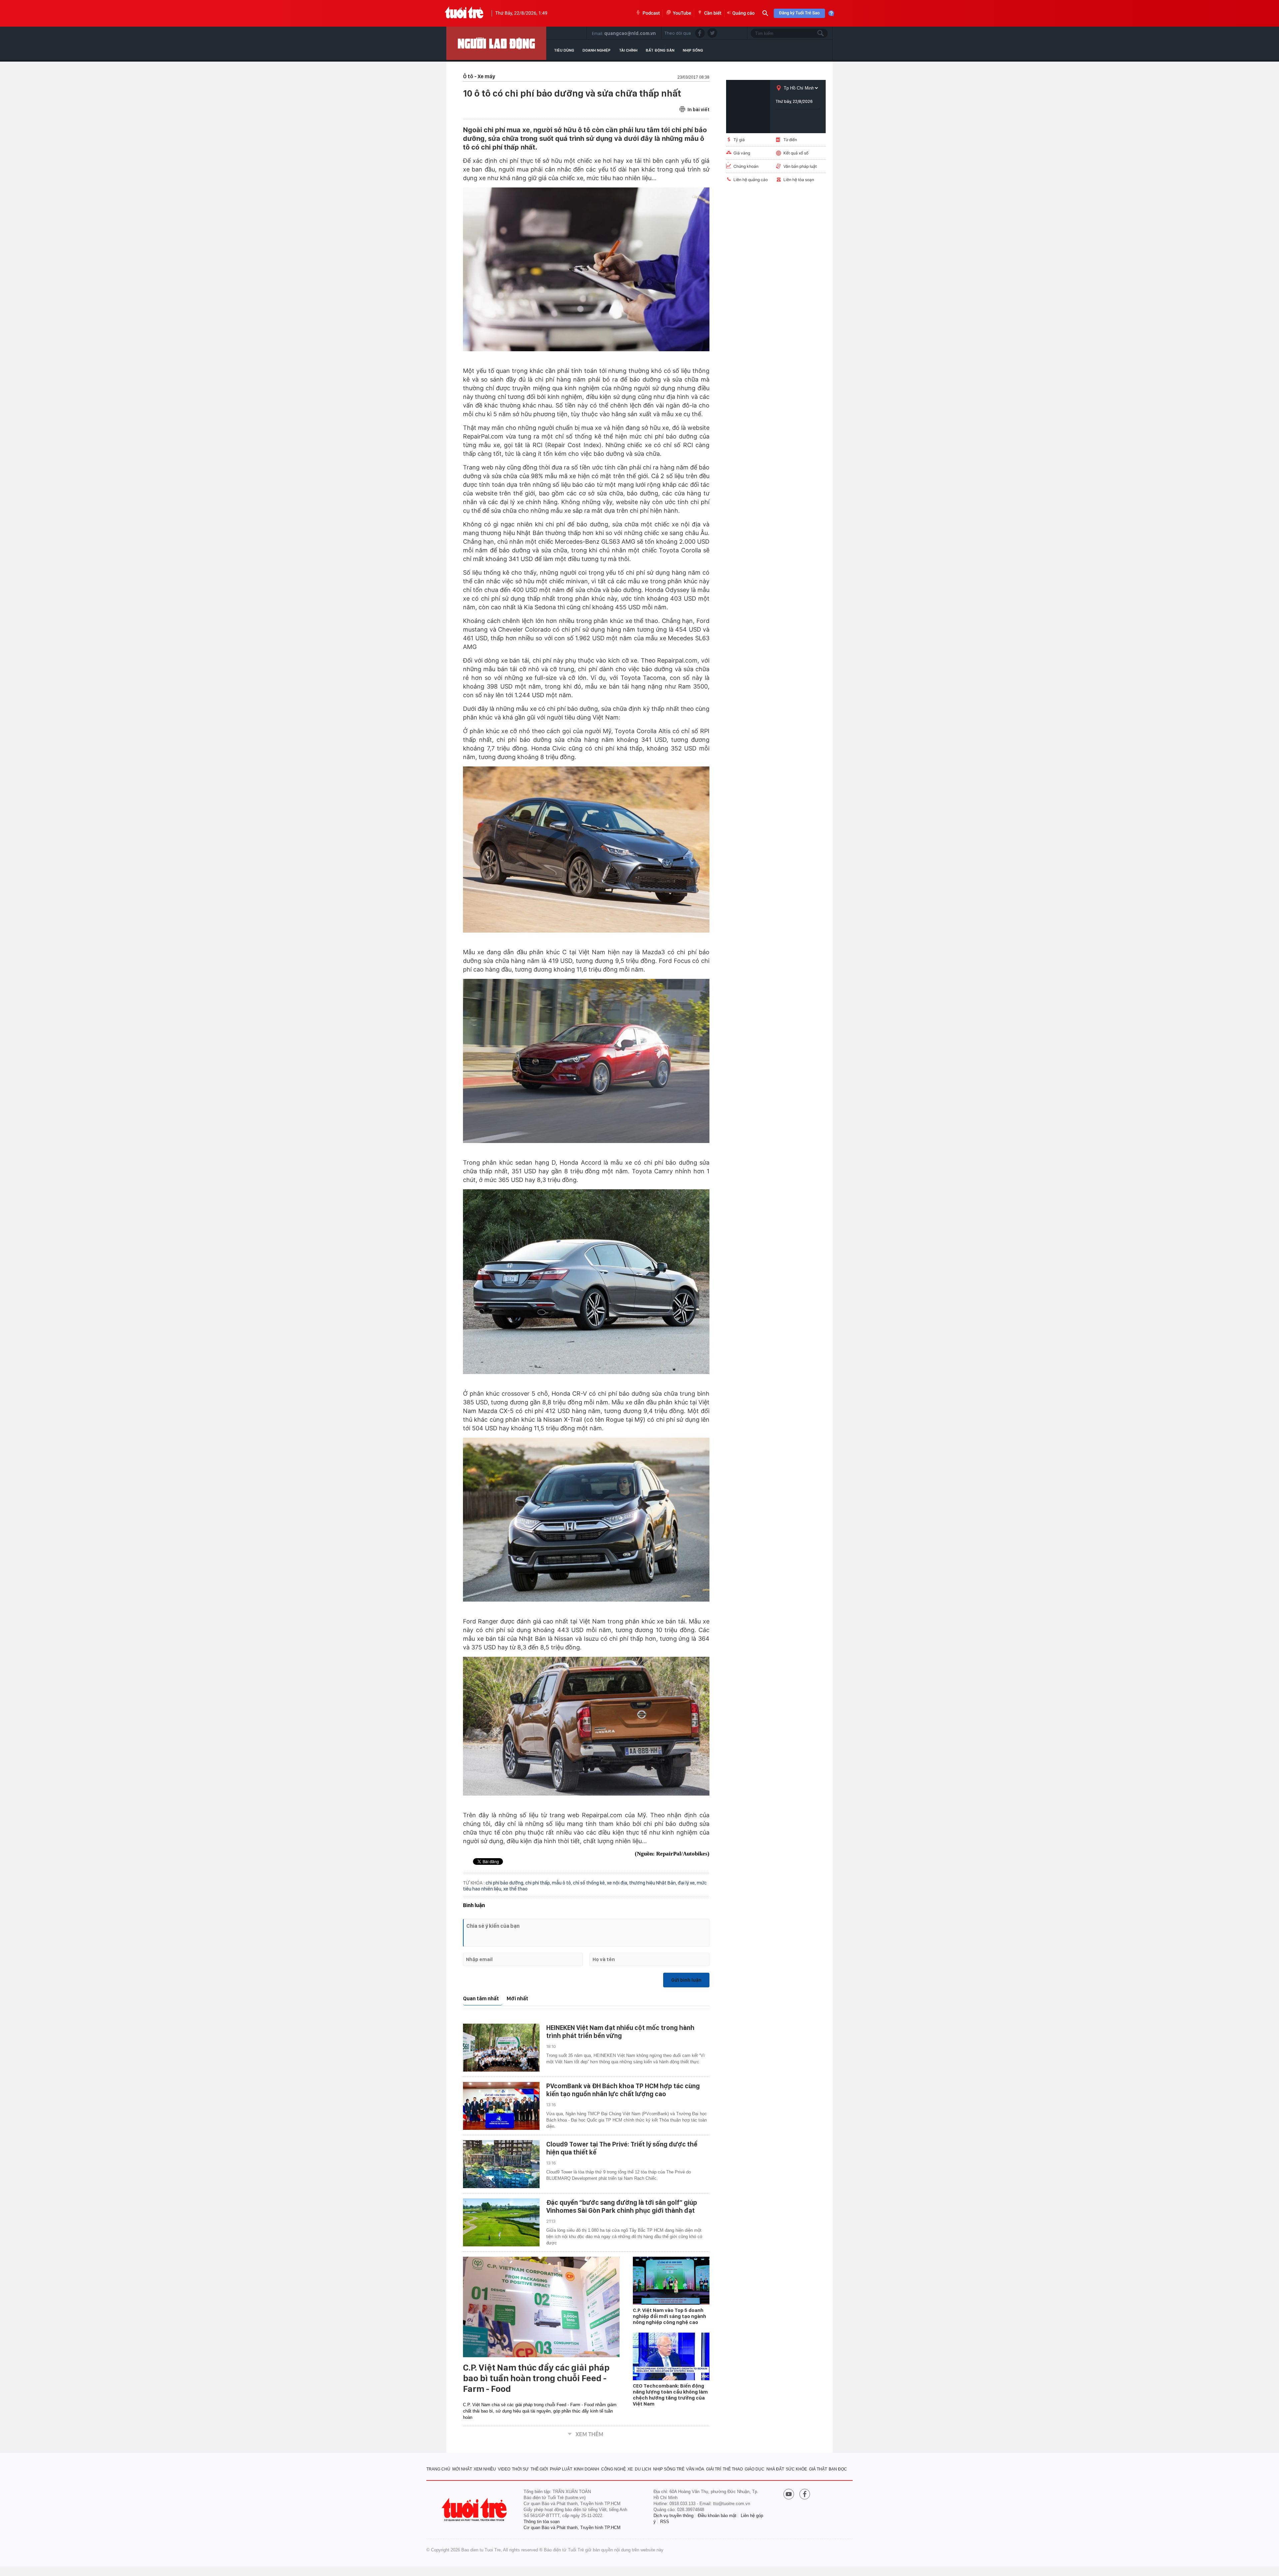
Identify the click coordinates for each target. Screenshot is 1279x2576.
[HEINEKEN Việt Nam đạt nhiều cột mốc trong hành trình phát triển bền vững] (501, 2048)
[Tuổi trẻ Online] (475, 2510)
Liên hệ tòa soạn (799, 180)
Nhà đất (775, 2469)
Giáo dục (755, 2469)
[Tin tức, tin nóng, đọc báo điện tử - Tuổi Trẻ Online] (464, 13)
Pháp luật (561, 2469)
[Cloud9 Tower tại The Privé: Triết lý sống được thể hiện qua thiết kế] (501, 2164)
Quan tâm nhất (481, 1999)
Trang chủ (438, 2469)
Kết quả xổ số (796, 153)
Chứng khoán (746, 166)
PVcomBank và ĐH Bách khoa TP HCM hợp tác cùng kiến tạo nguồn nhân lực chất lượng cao (623, 2090)
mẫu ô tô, (562, 1883)
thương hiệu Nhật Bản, (653, 1883)
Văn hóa (695, 2469)
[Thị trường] (496, 43)
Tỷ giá (739, 140)
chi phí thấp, (539, 1883)
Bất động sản (660, 50)
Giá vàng (742, 153)
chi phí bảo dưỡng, (505, 1883)
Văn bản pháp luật (800, 166)
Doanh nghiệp (597, 50)
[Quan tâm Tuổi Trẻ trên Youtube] (789, 2495)
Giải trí (714, 2469)
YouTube (682, 13)
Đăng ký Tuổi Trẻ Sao (799, 13)
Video (504, 2469)
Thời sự (520, 2469)
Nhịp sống (693, 50)
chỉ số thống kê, (590, 1883)
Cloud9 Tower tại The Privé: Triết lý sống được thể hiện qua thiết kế (622, 2148)
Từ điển (790, 140)
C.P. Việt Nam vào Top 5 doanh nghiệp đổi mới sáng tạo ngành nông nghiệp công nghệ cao (669, 2316)
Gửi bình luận (686, 1980)
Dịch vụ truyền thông (673, 2516)
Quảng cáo (744, 13)
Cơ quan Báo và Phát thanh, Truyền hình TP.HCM (572, 2528)
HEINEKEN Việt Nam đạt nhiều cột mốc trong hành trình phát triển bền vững (620, 2032)
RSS (665, 2522)
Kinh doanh (587, 2469)
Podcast (651, 13)
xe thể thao (515, 1889)
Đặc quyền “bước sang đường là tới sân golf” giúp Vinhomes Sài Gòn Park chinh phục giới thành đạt (622, 2206)
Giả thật (818, 2469)
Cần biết (713, 13)
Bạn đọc (838, 2469)
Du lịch (643, 2469)
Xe (630, 2469)
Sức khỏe (796, 2469)
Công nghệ (614, 2469)
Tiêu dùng (564, 50)
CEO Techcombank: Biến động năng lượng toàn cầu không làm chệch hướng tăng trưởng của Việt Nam (670, 2395)
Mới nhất (517, 1999)
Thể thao (733, 2469)
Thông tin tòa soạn (542, 2522)
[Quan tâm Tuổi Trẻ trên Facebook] (805, 2495)
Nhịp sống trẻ (669, 2469)
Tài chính (628, 50)
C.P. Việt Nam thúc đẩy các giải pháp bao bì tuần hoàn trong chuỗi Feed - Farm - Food (536, 2378)
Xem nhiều (485, 2469)
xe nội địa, (618, 1883)
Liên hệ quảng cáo (751, 180)
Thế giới (539, 2469)
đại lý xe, (687, 1883)
